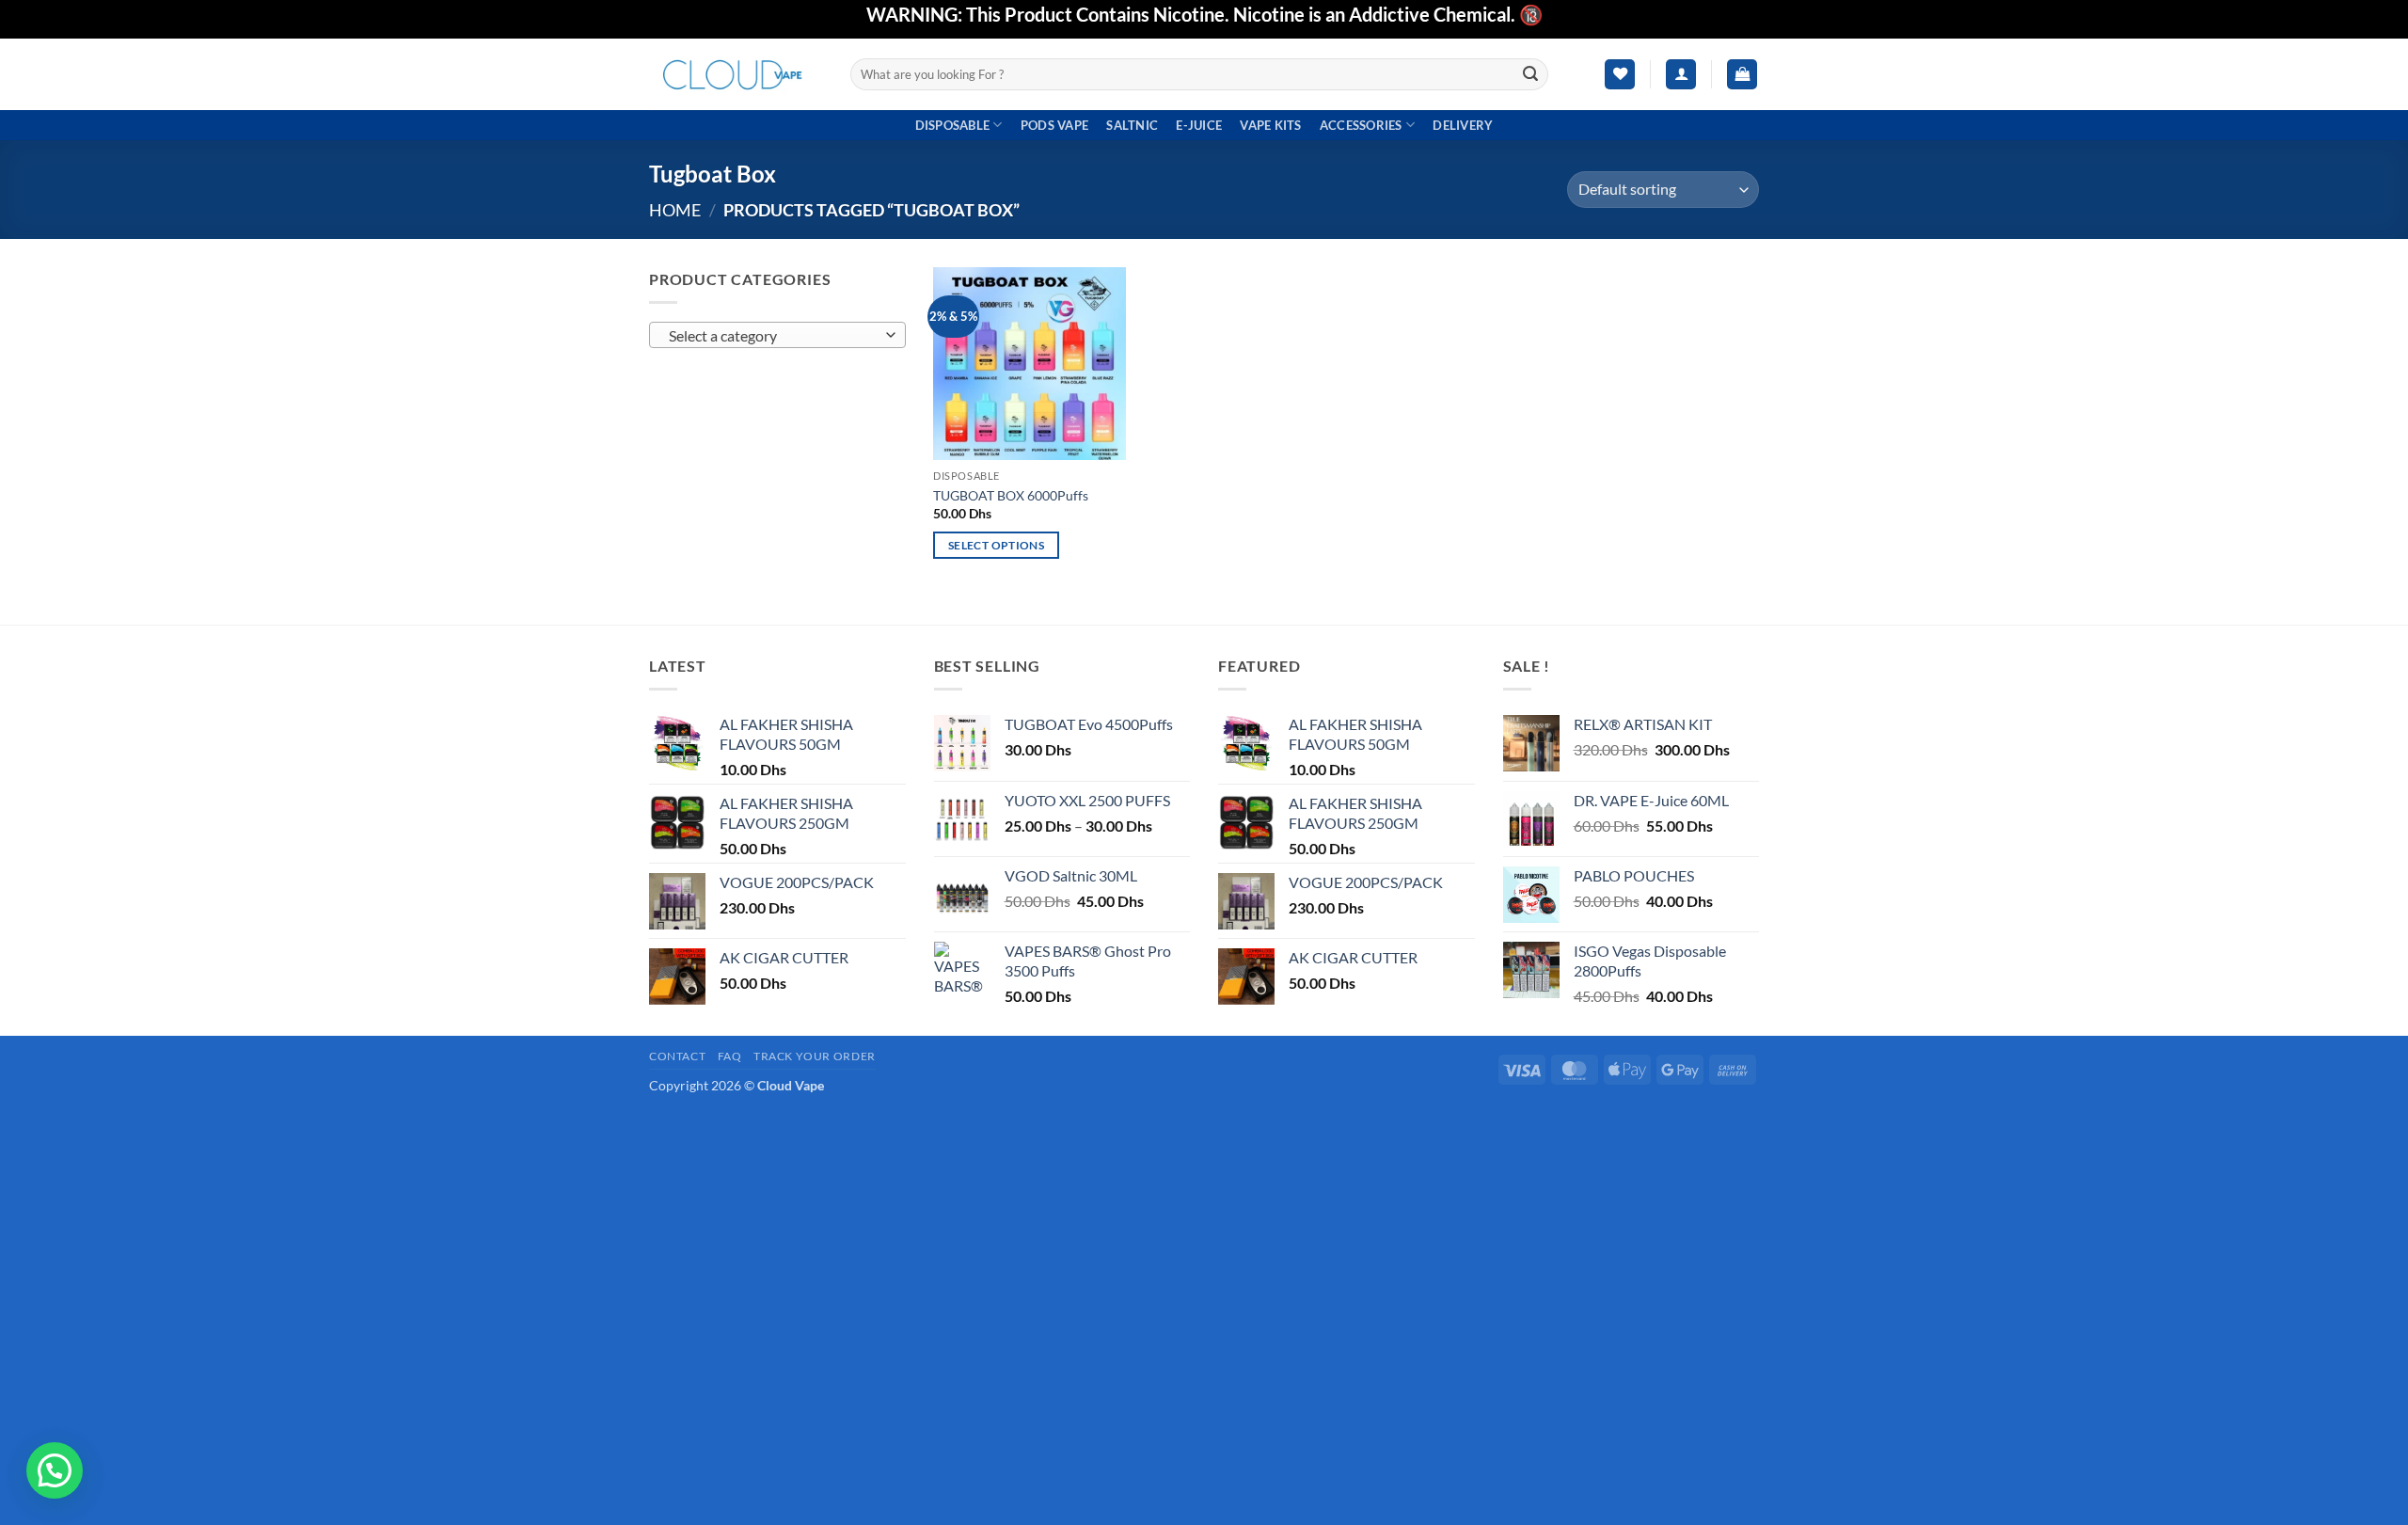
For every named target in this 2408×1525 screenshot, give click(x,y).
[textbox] (773, 336)
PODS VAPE (1054, 125)
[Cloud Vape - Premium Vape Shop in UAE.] (736, 74)
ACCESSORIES (1361, 125)
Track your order (815, 1056)
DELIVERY (1463, 125)
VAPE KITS (1270, 125)
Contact (677, 1056)
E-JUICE (1199, 125)
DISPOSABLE (953, 125)
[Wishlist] (1620, 75)
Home (675, 210)
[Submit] (1531, 74)
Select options (996, 545)
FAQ (730, 1056)
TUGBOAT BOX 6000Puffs (1011, 495)
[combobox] (777, 335)
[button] (1681, 75)
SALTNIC (1132, 125)
